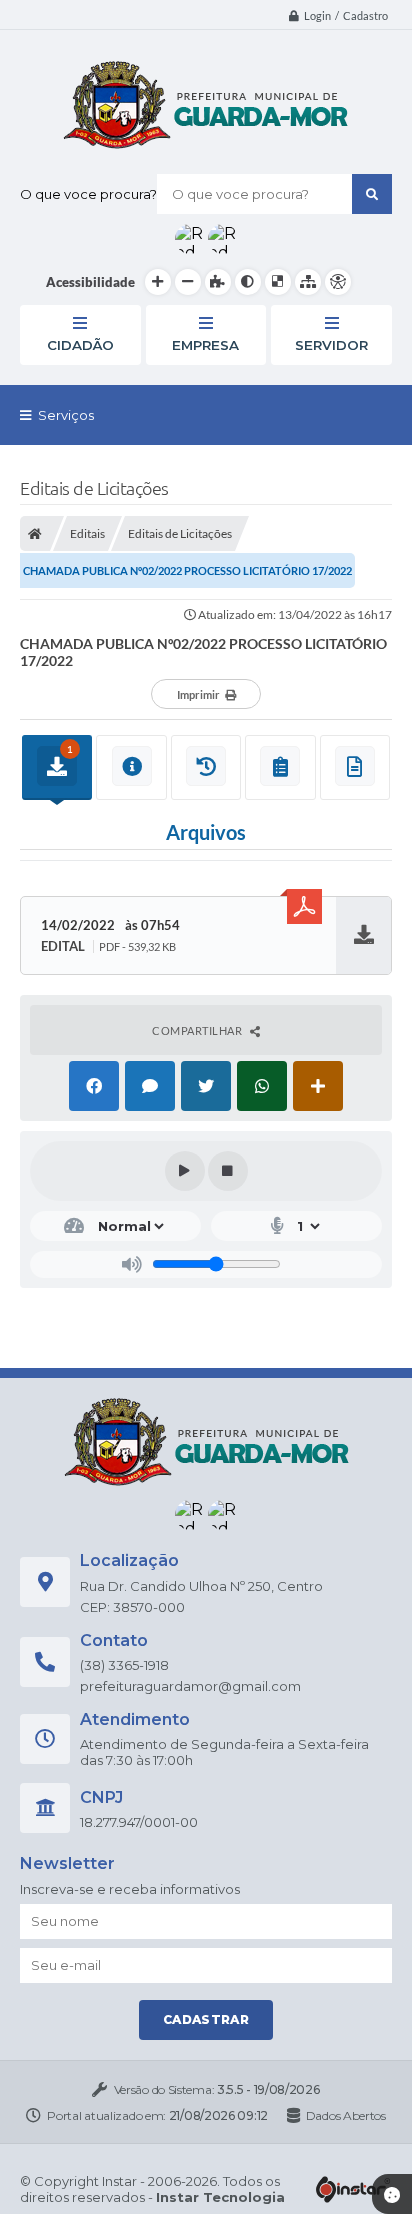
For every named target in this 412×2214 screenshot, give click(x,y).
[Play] (185, 1171)
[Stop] (228, 1171)
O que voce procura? (88, 194)
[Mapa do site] (308, 282)
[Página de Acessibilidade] (338, 282)
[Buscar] (372, 194)
